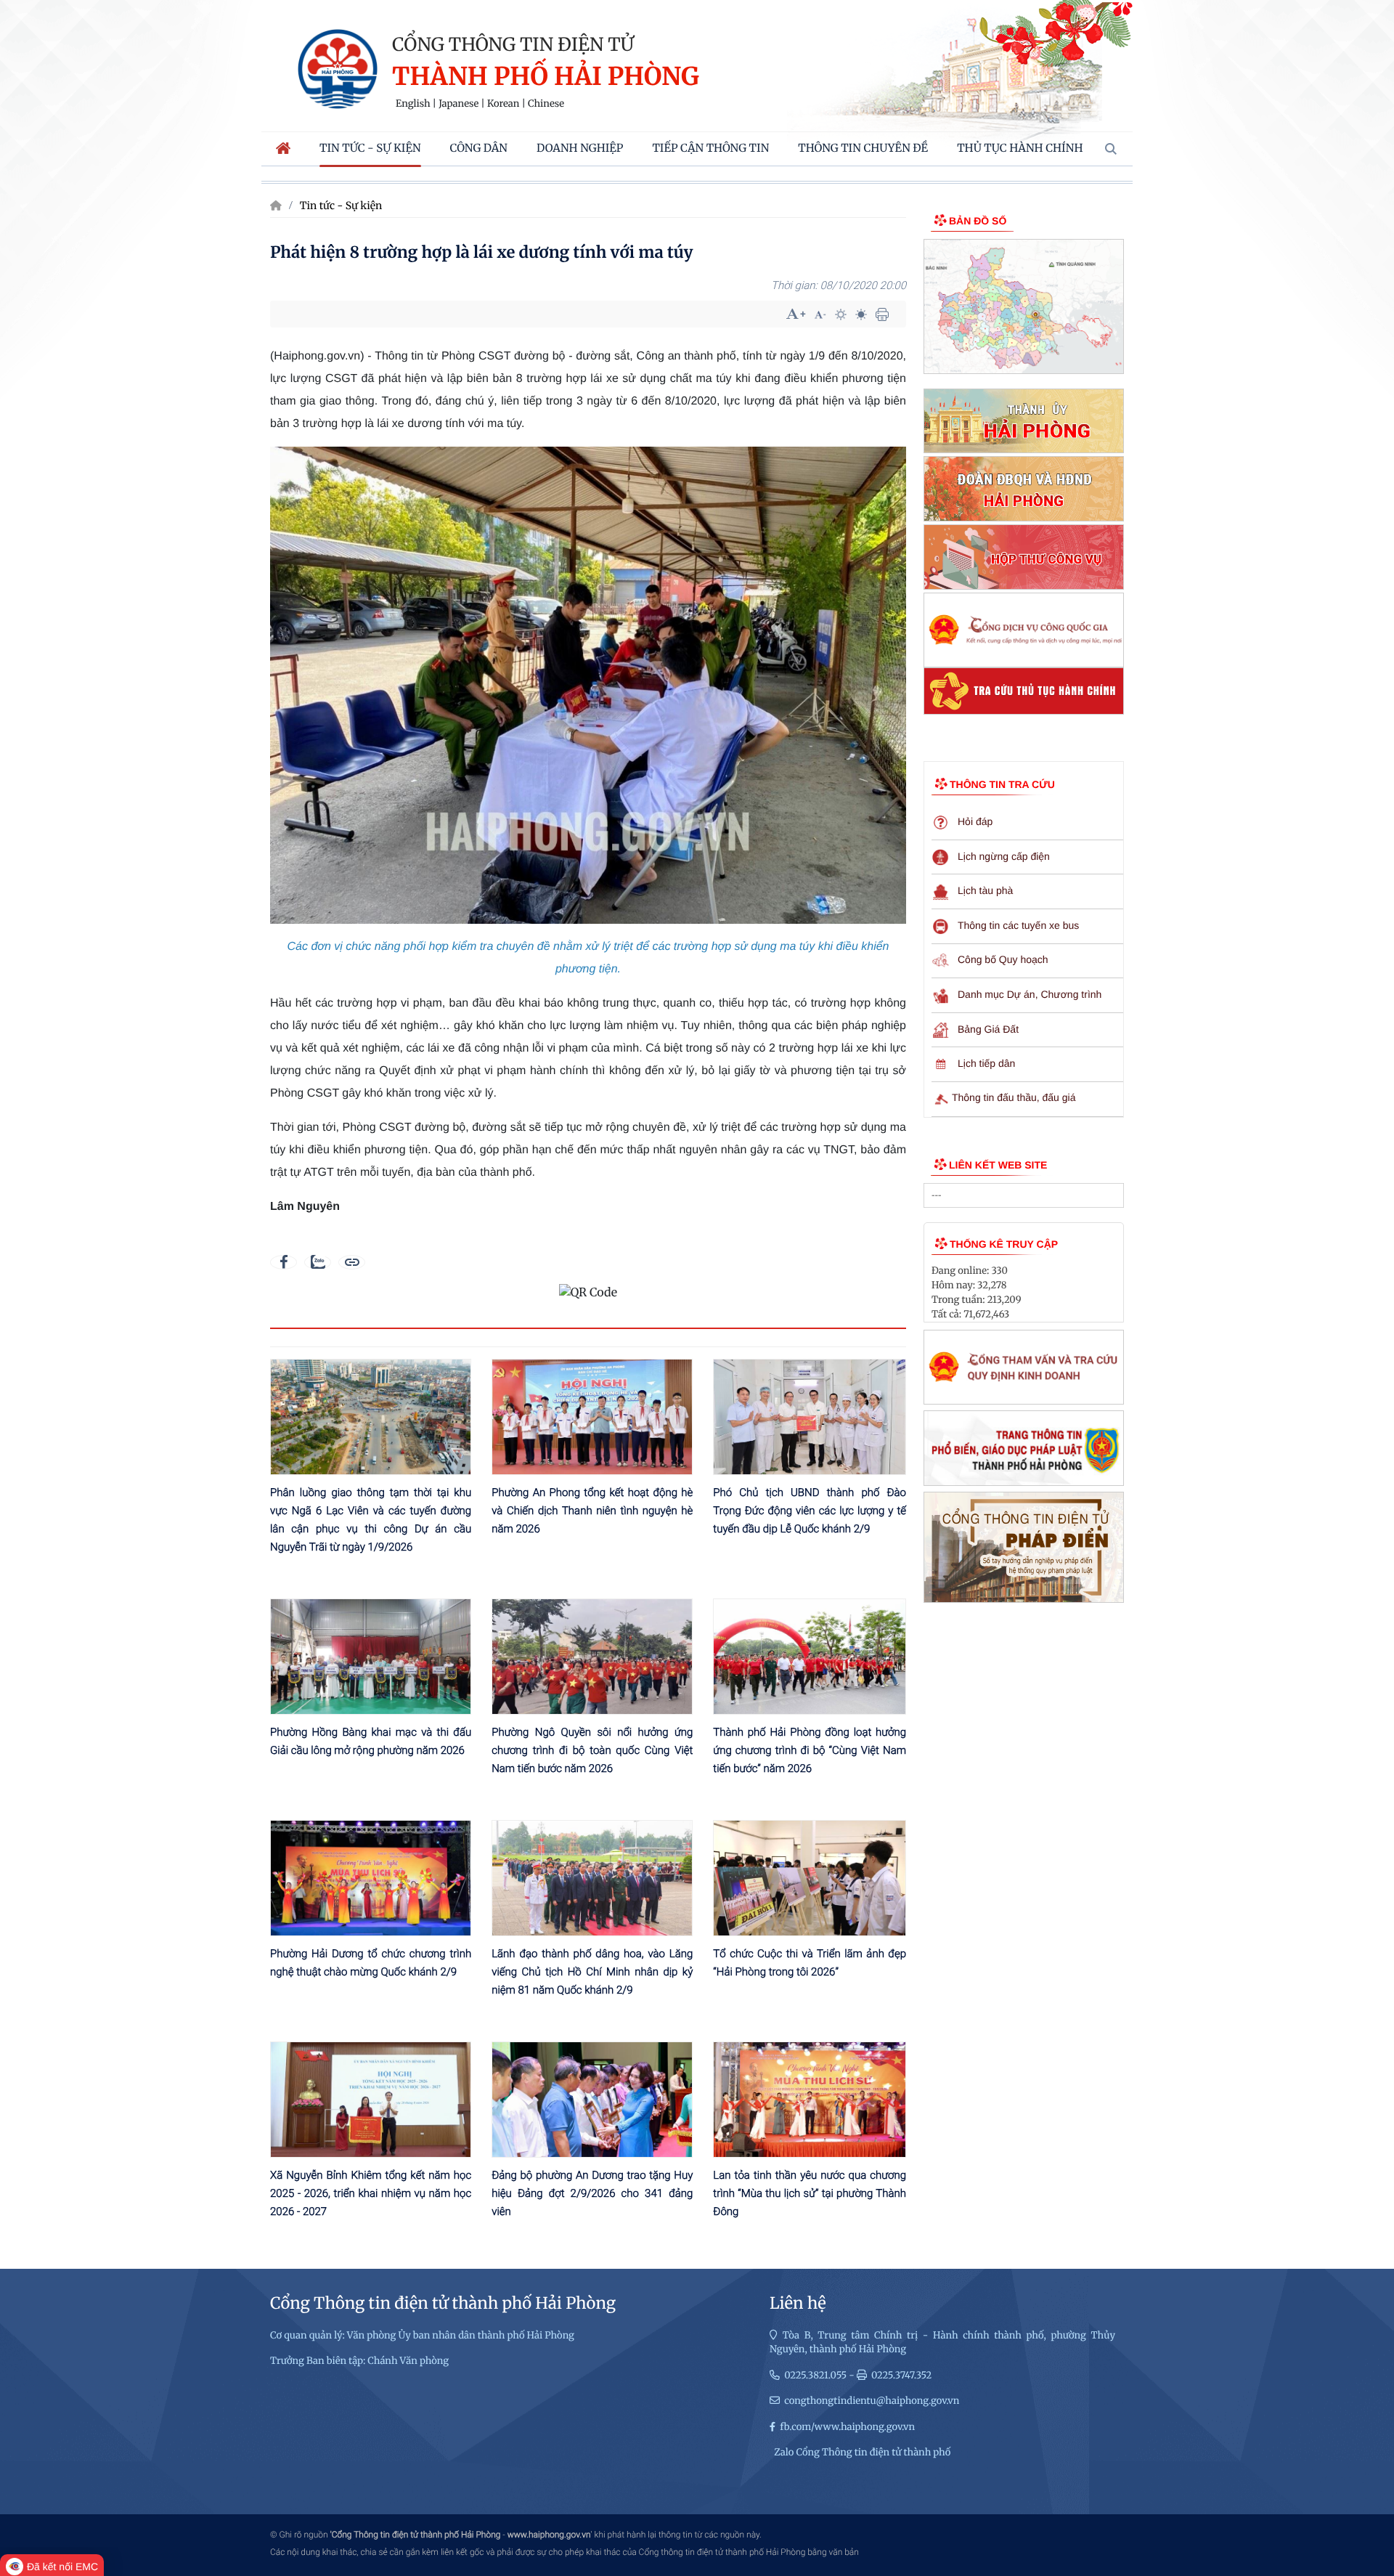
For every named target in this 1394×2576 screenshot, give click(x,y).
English (413, 104)
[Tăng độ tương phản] (841, 314)
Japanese (458, 104)
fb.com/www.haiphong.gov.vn (847, 2427)
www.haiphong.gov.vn (549, 2535)
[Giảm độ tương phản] (861, 314)
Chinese (546, 104)
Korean (503, 104)
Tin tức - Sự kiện (341, 206)
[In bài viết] (882, 314)
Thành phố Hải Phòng (546, 77)
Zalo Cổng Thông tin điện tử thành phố (862, 2452)
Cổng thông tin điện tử (513, 44)
